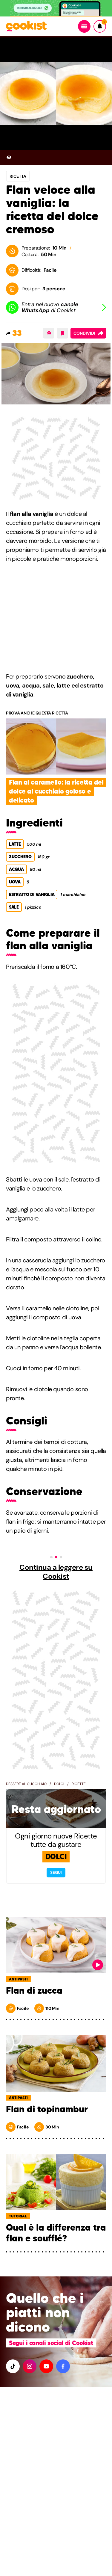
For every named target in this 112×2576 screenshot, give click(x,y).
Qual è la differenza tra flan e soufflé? (56, 2233)
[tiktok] (13, 2366)
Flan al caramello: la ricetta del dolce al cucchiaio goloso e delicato (56, 791)
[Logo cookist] (26, 27)
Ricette (79, 1784)
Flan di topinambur (47, 2109)
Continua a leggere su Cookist (56, 1572)
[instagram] (30, 2366)
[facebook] (63, 2366)
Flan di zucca (34, 1991)
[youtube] (46, 2366)
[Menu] (84, 26)
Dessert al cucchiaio (26, 1784)
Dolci (59, 1784)
